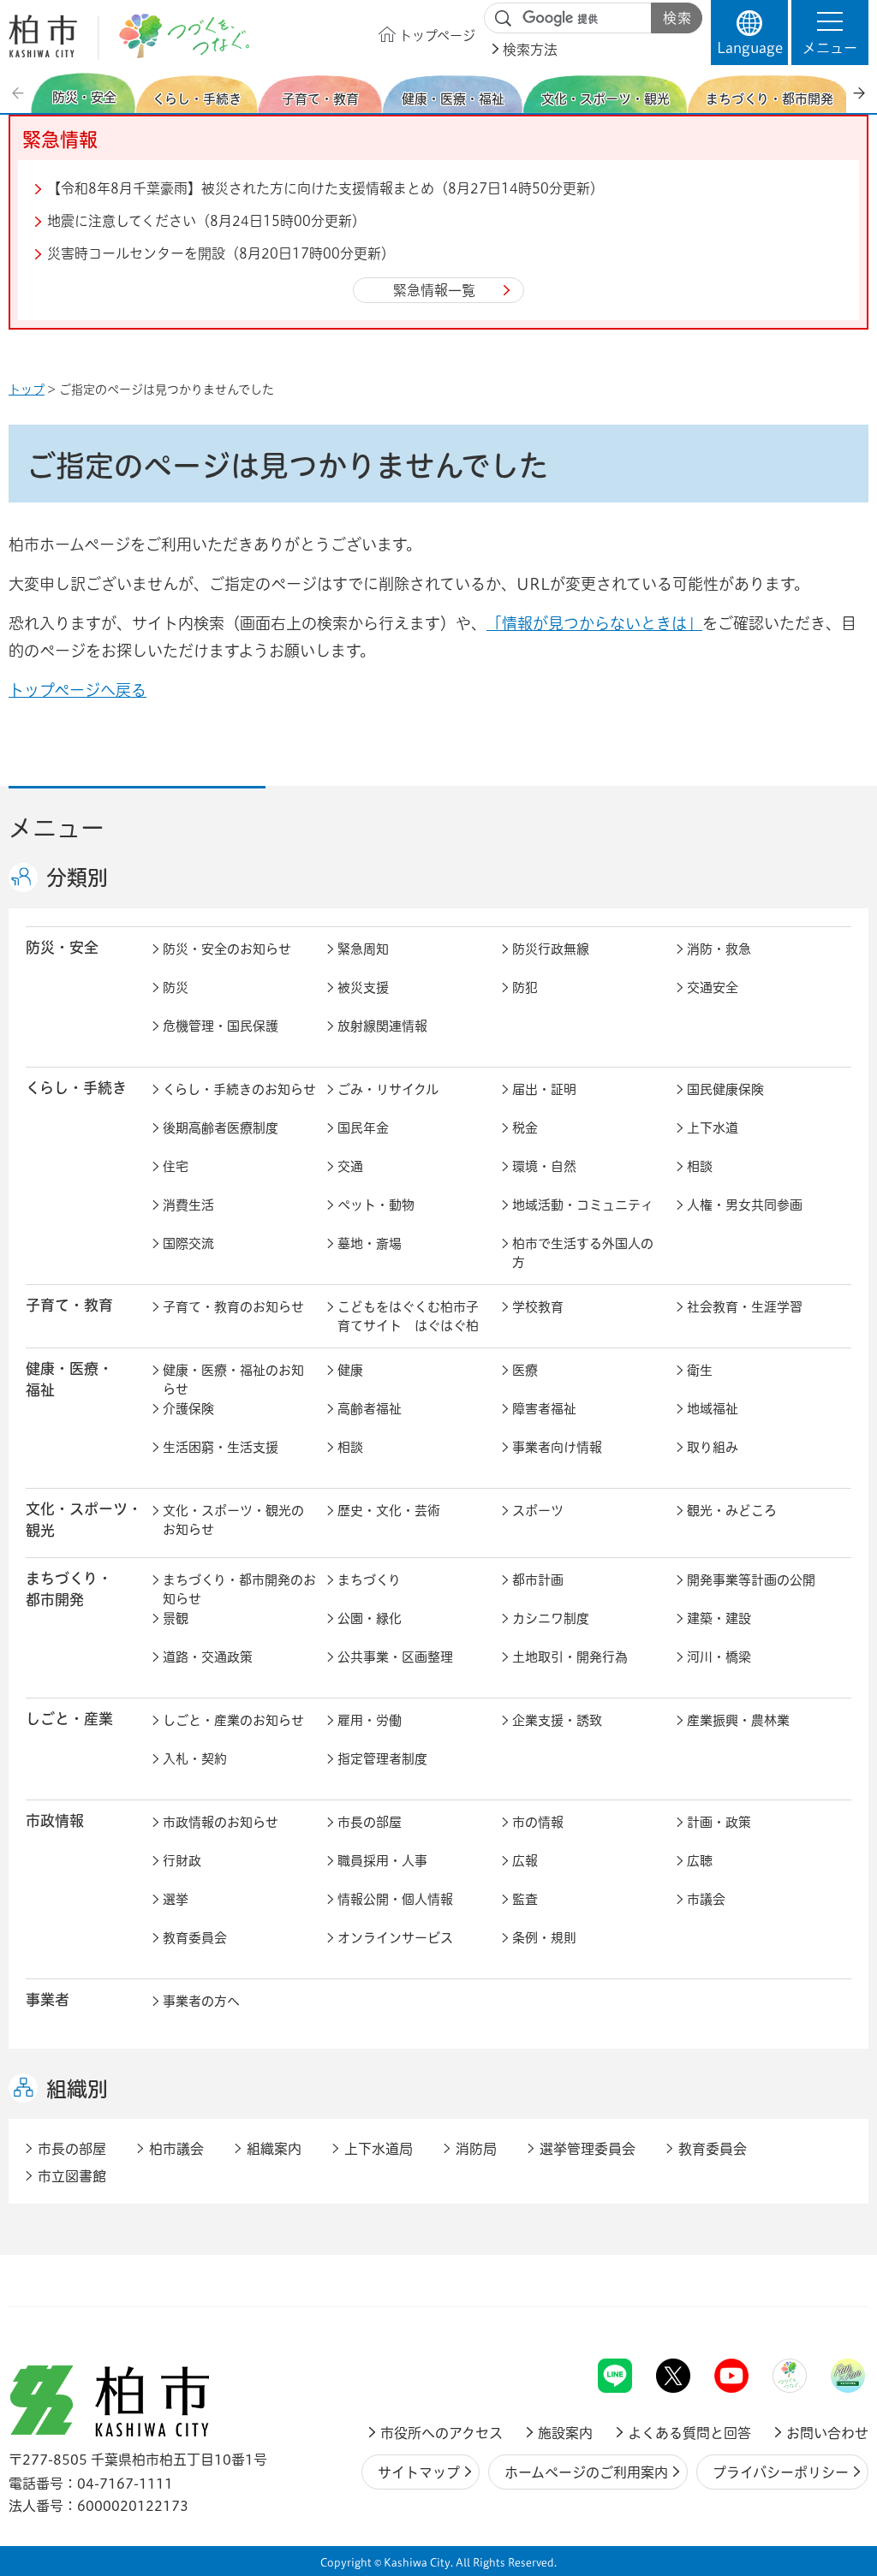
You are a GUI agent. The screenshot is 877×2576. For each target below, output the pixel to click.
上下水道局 (379, 2149)
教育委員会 (195, 1938)
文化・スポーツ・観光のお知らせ (233, 1520)
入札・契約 (195, 1759)
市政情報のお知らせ (221, 1822)
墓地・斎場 (370, 1243)
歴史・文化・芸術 (389, 1511)
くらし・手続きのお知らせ (239, 1089)
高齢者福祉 (370, 1409)
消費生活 (188, 1205)
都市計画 (538, 1580)
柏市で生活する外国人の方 (583, 1253)
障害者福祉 (544, 1409)
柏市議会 (176, 2149)
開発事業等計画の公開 (751, 1580)
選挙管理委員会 (588, 2149)
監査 (525, 1899)
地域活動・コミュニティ (583, 1205)
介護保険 (188, 1409)
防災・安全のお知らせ (227, 949)
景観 (176, 1618)
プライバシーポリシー (781, 2472)
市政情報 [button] (55, 1820)
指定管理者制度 (382, 1759)
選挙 (176, 1899)
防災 (176, 988)
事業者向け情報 (557, 1447)
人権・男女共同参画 (745, 1205)
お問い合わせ (827, 2433)
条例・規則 (544, 1938)
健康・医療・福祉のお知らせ (233, 1380)
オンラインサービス (395, 1938)
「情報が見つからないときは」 (594, 623)
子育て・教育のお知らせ (233, 1307)
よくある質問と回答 (689, 2433)
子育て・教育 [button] (69, 1305)
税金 (525, 1128)
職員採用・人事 (382, 1861)
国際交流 (188, 1243)
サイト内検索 (504, 19)
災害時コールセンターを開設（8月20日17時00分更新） (221, 253)
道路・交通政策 (208, 1657)
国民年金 (363, 1128)
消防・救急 (719, 949)
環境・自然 (544, 1166)
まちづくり (369, 1580)
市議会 (706, 1899)
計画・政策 (719, 1822)
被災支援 (363, 988)
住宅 (176, 1166)
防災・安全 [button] (62, 947)
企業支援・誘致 (557, 1720)
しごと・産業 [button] (69, 1719)
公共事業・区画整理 (395, 1657)
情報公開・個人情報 (395, 1899)
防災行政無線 (551, 949)
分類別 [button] (77, 878)
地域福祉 (713, 1409)
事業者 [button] (48, 1999)
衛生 (700, 1370)
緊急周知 (363, 949)
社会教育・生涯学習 (745, 1307)
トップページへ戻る (78, 690)
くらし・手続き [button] (76, 1088)
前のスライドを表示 (20, 93)
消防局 (476, 2149)
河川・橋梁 (719, 1657)
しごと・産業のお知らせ (233, 1720)
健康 (350, 1370)
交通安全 (713, 988)
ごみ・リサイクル (388, 1089)
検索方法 (530, 50)
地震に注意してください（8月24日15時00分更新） (206, 221)
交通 (350, 1166)
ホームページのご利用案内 (586, 2472)
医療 (525, 1370)
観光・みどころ (732, 1511)
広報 (525, 1861)
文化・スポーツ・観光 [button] (84, 1520)
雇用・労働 (370, 1720)
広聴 (700, 1861)
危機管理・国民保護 (221, 1026)
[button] (830, 33)
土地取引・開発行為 (570, 1657)
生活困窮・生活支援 (221, 1447)
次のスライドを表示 (859, 93)
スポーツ (538, 1511)
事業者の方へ (201, 2001)
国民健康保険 (725, 1089)
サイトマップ (419, 2472)
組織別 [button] (77, 2089)
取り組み (713, 1447)
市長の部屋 (370, 1822)
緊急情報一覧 (434, 290)
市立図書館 (72, 2176)
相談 (700, 1166)
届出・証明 (544, 1089)
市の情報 (538, 1822)
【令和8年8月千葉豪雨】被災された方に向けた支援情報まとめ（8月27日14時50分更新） (325, 188)
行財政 (182, 1861)
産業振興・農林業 (738, 1720)
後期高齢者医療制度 (221, 1128)
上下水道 (713, 1128)
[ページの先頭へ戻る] (830, 2314)
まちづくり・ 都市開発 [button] (69, 1589)
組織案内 (274, 2149)
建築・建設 (719, 1618)
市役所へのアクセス (441, 2433)
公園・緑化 (370, 1618)
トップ (27, 390)
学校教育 (538, 1307)
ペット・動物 (376, 1205)
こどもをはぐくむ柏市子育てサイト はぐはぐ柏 (408, 1317)
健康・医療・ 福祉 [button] (69, 1379)
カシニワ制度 (551, 1618)
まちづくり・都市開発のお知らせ (239, 1590)
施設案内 (565, 2433)
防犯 (525, 988)
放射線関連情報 (382, 1026)
